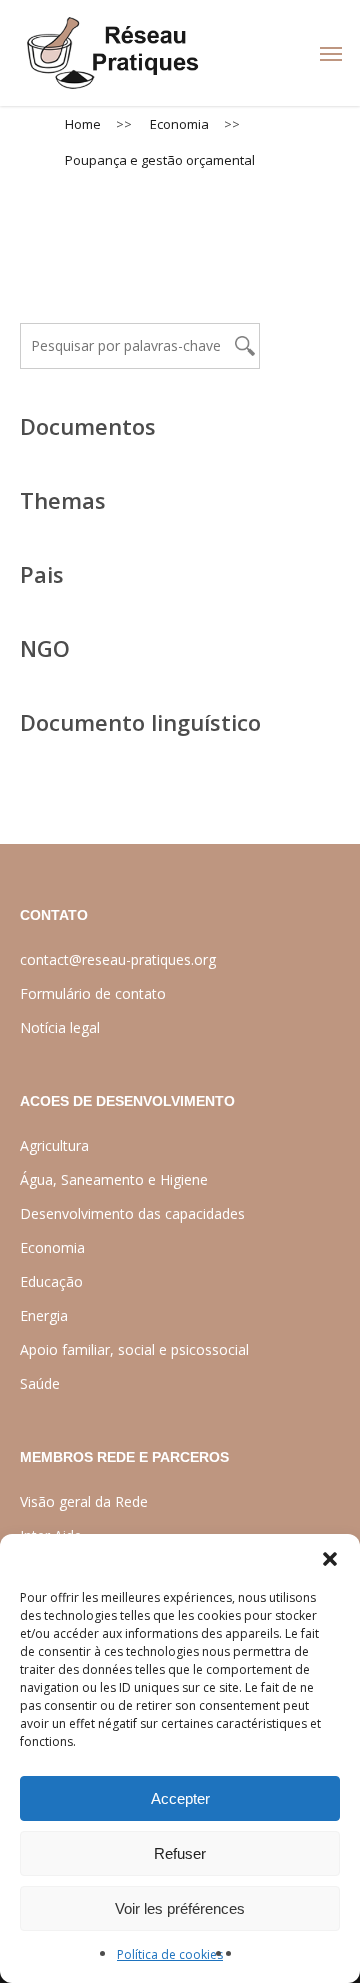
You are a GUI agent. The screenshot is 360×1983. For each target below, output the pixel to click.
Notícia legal (60, 1027)
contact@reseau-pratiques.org (118, 959)
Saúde (40, 1383)
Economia (52, 1247)
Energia (44, 1315)
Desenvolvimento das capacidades (132, 1213)
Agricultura (54, 1145)
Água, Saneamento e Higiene (114, 1179)
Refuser (180, 1853)
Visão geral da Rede (84, 1501)
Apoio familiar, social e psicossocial (134, 1349)
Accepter (180, 1798)
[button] (330, 1559)
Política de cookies (170, 1954)
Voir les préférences (180, 1908)
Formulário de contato (93, 993)
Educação (51, 1281)
